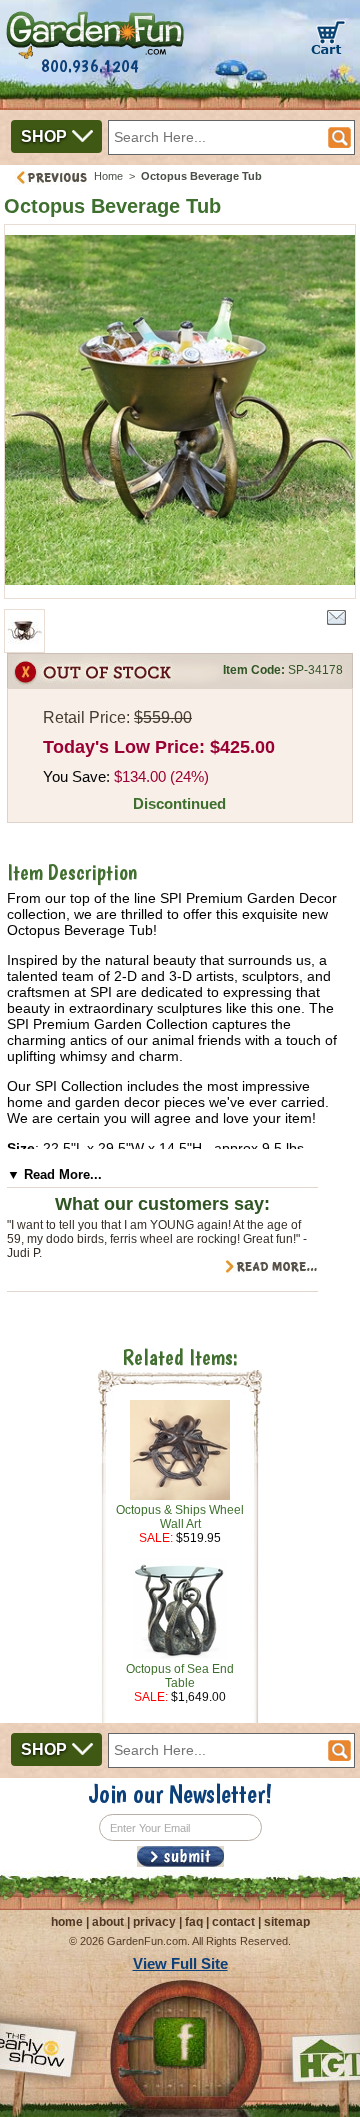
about (108, 1922)
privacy (154, 1922)
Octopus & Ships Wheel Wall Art (180, 1517)
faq (194, 1922)
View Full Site (180, 1963)
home (67, 1922)
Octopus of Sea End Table (180, 1676)
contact (233, 1922)
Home (108, 176)
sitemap (287, 1922)
